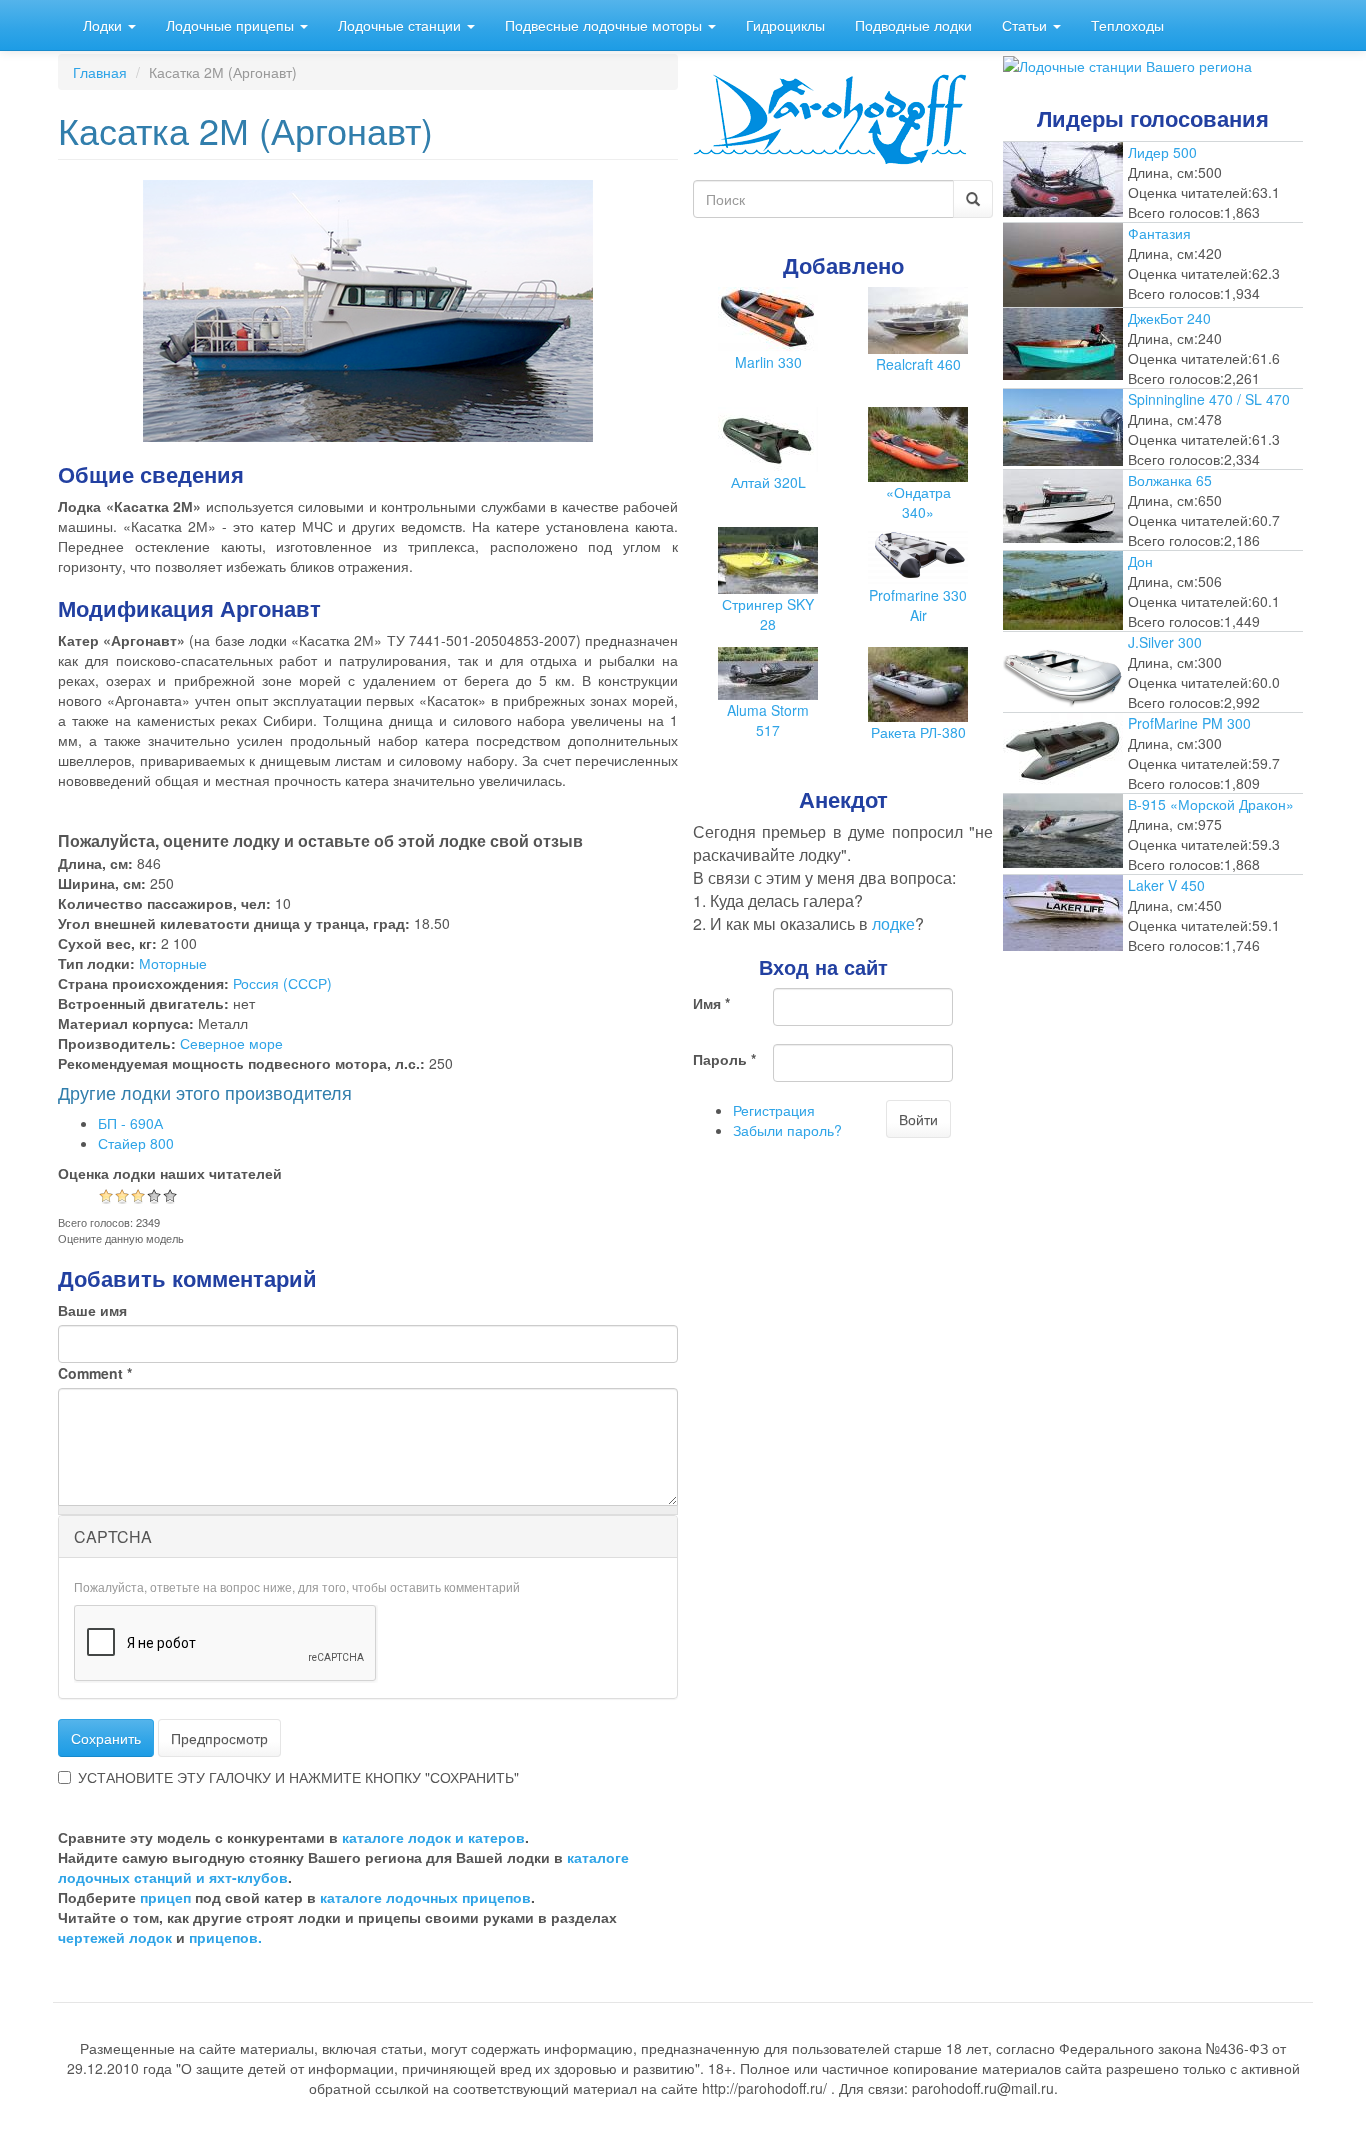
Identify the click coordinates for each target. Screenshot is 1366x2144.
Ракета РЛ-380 (918, 732)
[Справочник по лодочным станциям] (1127, 64)
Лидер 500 (1162, 152)
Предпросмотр (219, 1738)
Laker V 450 (1166, 885)
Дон (1140, 561)
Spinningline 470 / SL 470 (1209, 399)
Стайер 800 (136, 1143)
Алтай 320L (768, 482)
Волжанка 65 (1170, 480)
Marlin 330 (768, 362)
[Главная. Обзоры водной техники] (830, 117)
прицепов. (225, 1937)
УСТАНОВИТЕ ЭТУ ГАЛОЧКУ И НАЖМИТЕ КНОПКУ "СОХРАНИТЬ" (298, 1777)
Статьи (1026, 25)
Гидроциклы (785, 25)
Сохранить (106, 1738)
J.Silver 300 (1165, 642)
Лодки (104, 25)
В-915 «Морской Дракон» (1211, 804)
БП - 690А (130, 1123)
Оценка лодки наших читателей (170, 1173)
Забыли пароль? (787, 1130)
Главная (100, 72)
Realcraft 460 (918, 364)
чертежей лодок (115, 1937)
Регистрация (774, 1110)
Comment (95, 1373)
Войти (918, 1119)
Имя (711, 1003)
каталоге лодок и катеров (433, 1837)
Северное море (231, 1043)
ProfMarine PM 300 (1189, 723)
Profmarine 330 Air (918, 605)
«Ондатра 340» (918, 502)
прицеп (165, 1897)
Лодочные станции (401, 25)
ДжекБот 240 (1169, 318)
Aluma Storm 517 (768, 720)
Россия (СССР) (282, 983)
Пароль (724, 1059)
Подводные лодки (913, 25)
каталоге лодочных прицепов (425, 1897)
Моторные (173, 963)
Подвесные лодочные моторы (605, 25)
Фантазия (1159, 233)
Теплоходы (1127, 25)
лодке (893, 923)
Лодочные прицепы (232, 25)
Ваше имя (92, 1310)
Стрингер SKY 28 (768, 614)
